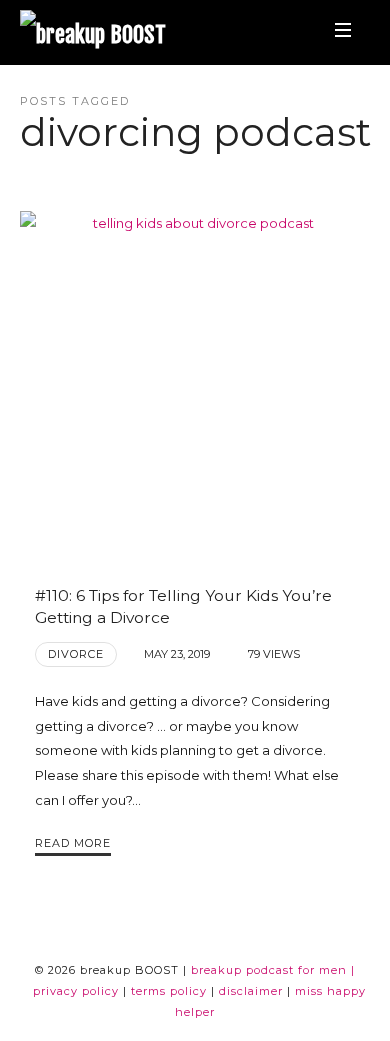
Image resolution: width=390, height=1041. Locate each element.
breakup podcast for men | (273, 970)
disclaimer (251, 991)
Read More (73, 843)
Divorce (76, 654)
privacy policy (76, 991)
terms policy (169, 991)
